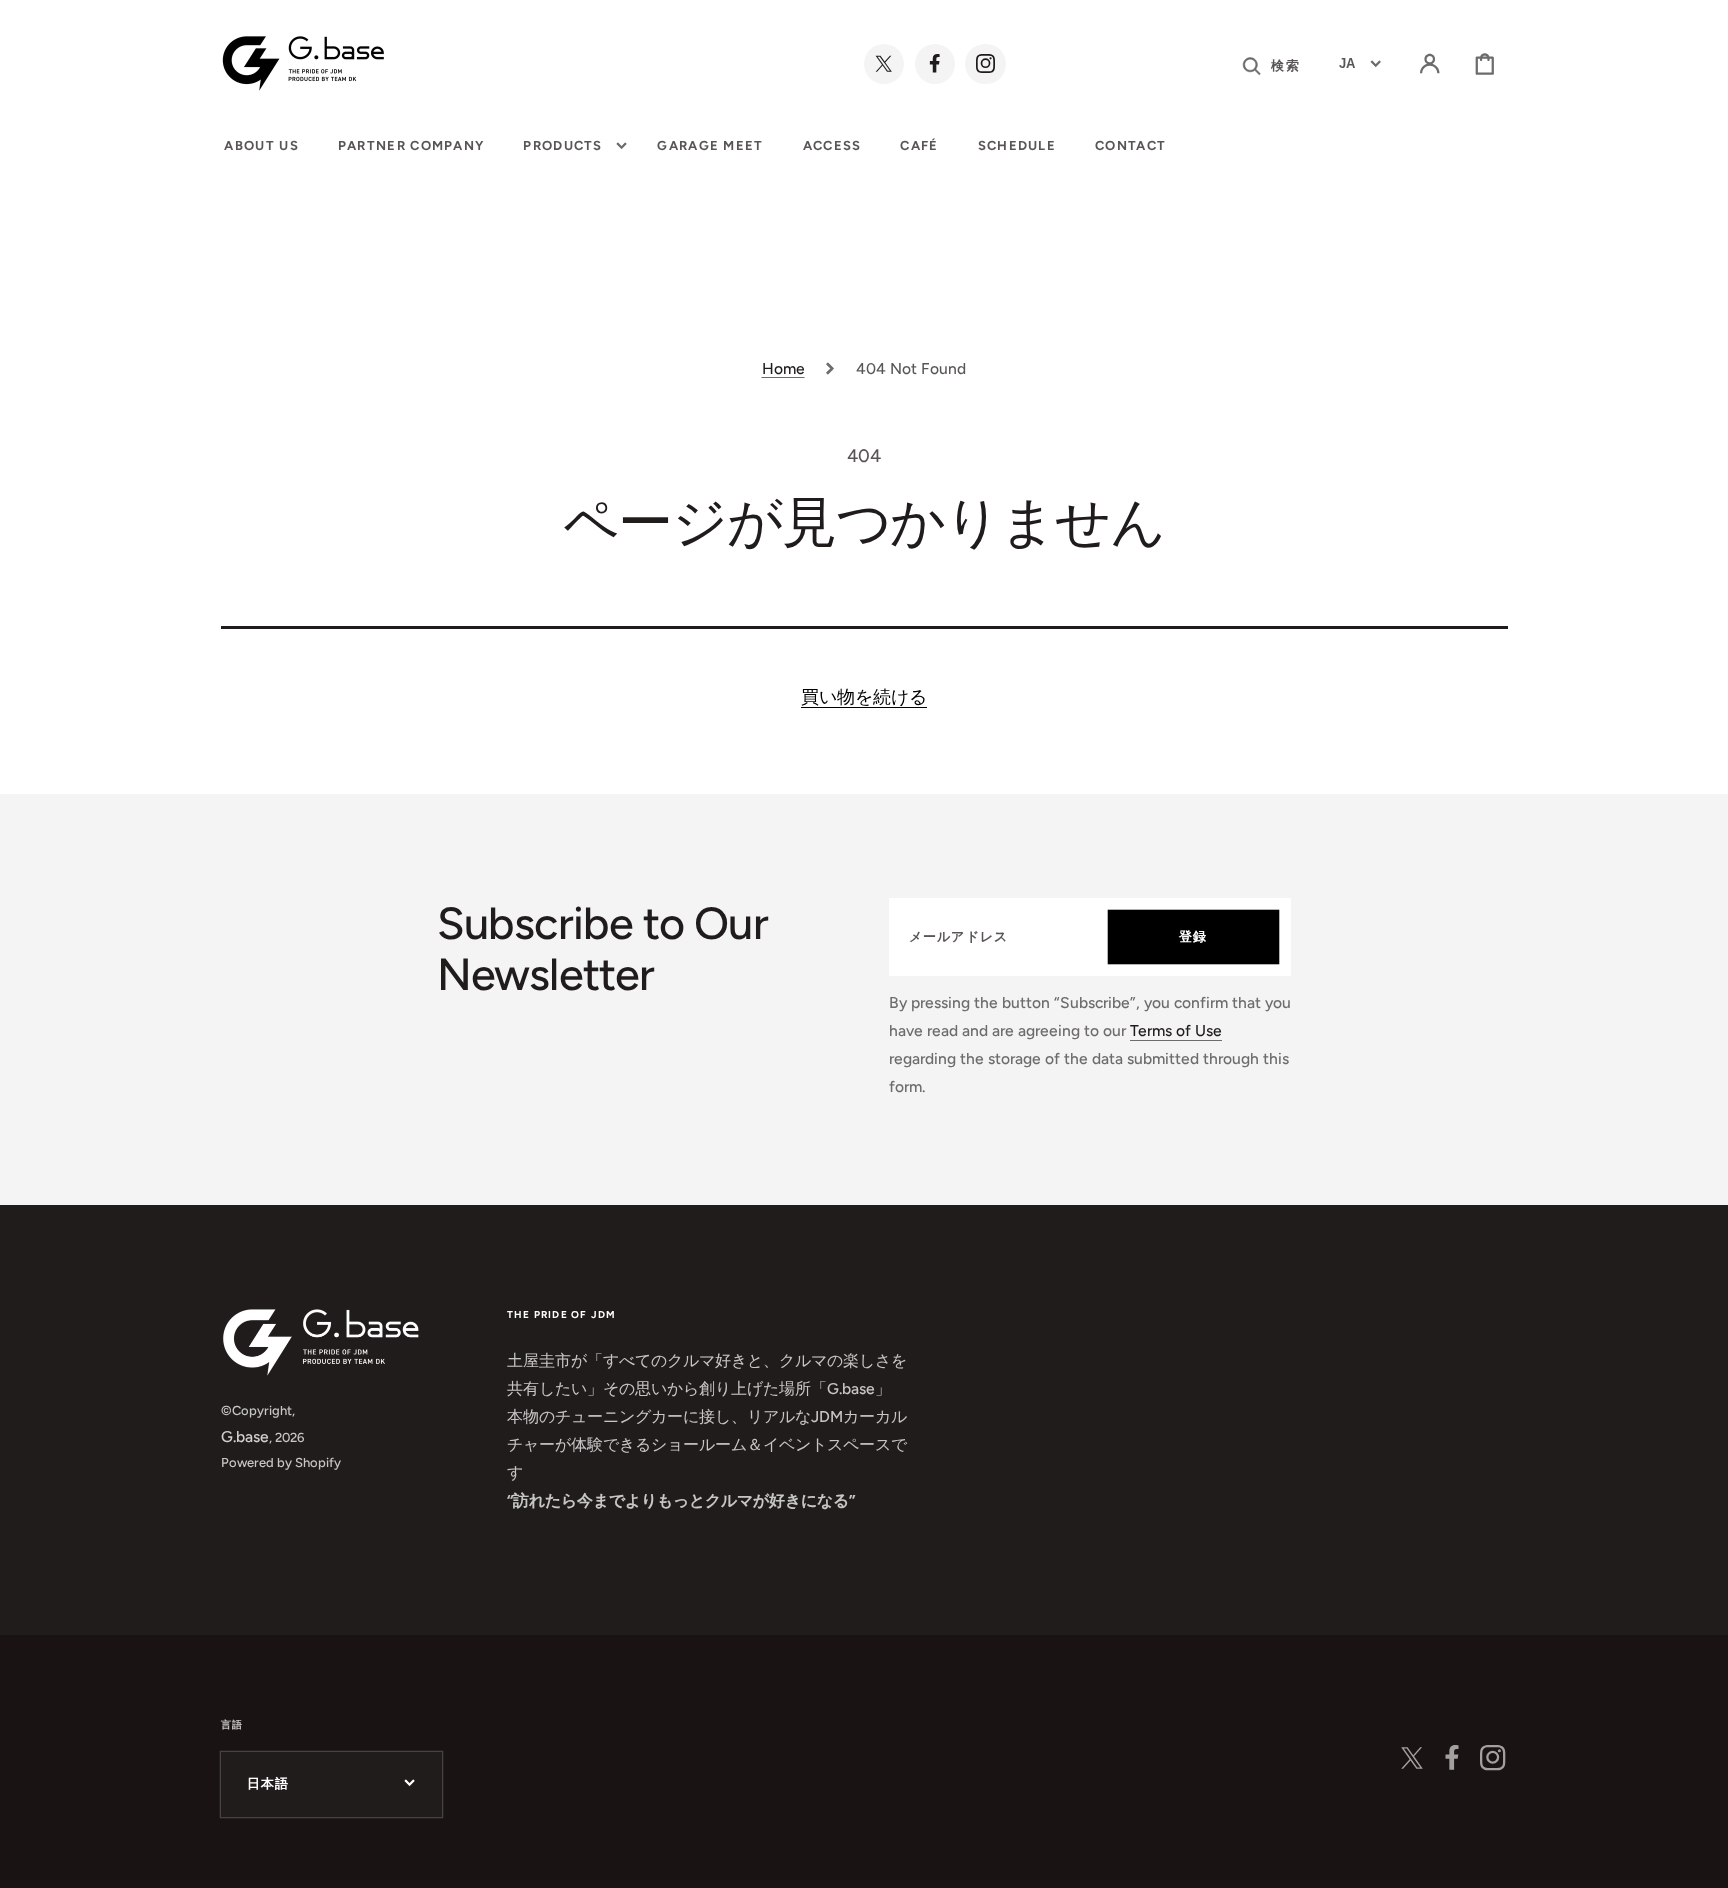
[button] (1430, 63)
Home (783, 368)
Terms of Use (1176, 1030)
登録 (1193, 936)
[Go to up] (1694, 1854)
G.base (245, 1436)
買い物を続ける (864, 697)
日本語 (268, 1783)
